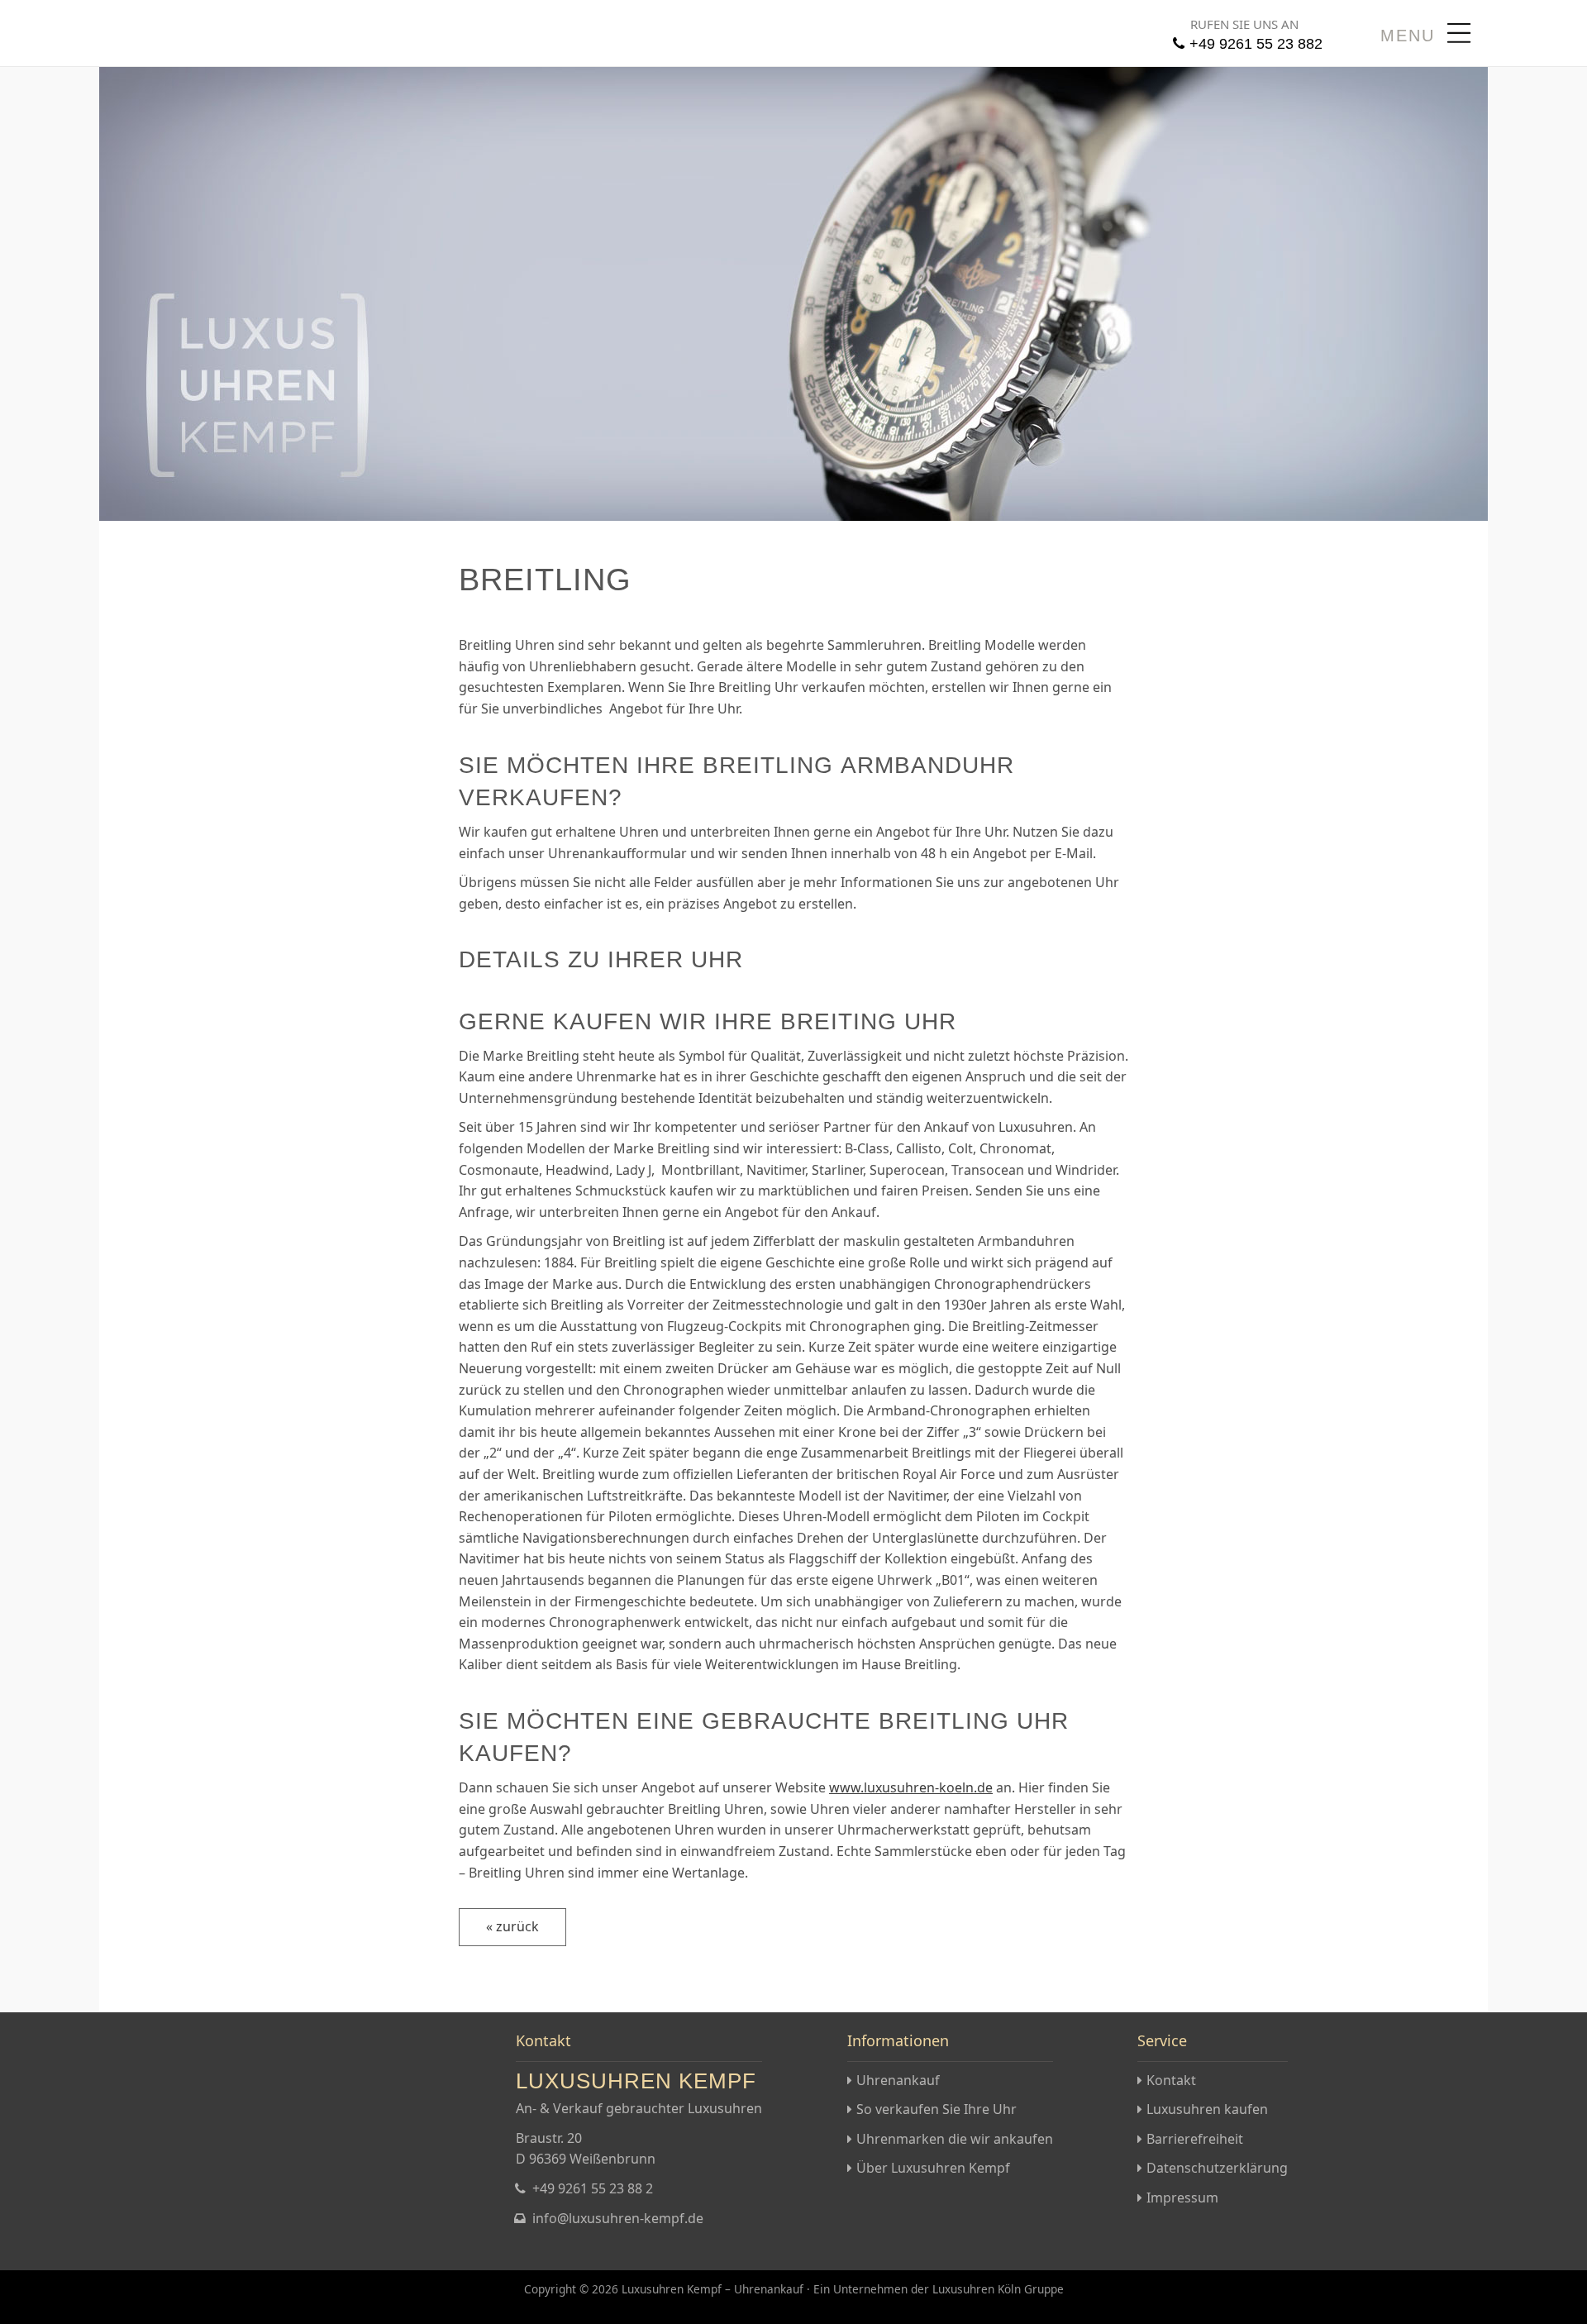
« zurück (512, 1926)
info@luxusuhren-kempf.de (618, 2218)
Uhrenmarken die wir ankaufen (955, 2139)
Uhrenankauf (898, 2080)
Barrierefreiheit (1195, 2139)
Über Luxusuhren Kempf (933, 2168)
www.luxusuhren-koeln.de (911, 1787)
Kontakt (1171, 2080)
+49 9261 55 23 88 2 (593, 2188)
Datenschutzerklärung (1217, 2168)
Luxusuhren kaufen (1207, 2109)
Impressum (1182, 2198)
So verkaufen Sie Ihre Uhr (936, 2109)
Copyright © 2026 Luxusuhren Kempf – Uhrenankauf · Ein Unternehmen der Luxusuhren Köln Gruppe (794, 2289)
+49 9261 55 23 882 (1256, 44)
